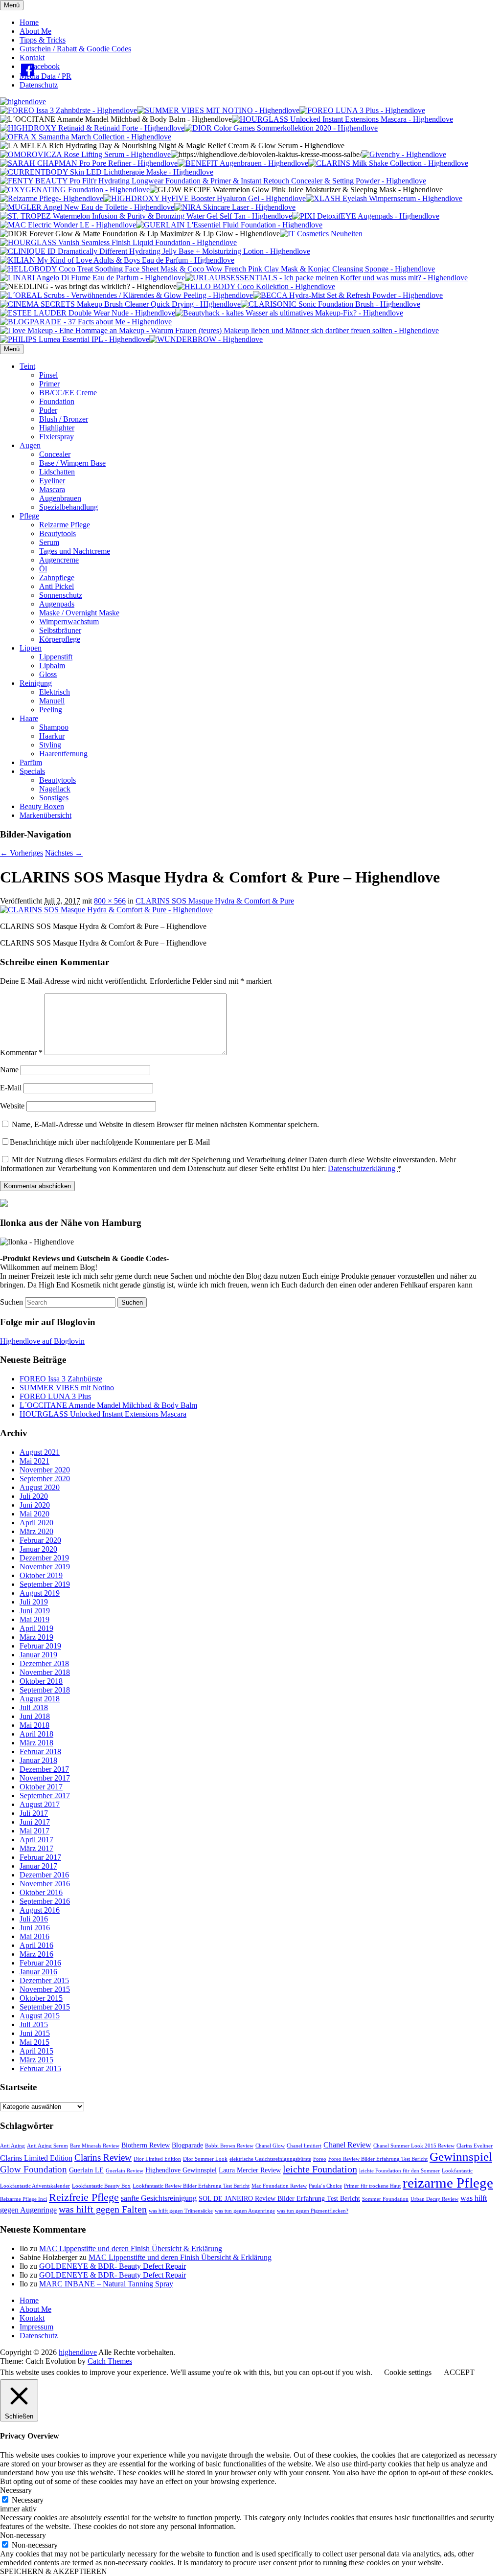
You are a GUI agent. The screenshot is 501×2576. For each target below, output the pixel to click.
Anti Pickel (57, 586)
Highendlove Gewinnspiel (181, 2170)
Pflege (29, 516)
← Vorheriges (22, 853)
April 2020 (36, 1523)
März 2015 (36, 2060)
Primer (49, 384)
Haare (29, 718)
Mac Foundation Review (279, 2186)
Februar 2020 (40, 1540)
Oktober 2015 (41, 1998)
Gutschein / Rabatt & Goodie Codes (75, 49)
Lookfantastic (457, 2171)
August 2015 (40, 2016)
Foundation (57, 401)
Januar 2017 (38, 1866)
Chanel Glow (270, 2146)
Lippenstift (56, 657)
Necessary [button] (16, 2490)
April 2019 (36, 1628)
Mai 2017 (34, 1831)
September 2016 (45, 1901)
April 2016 (36, 1945)
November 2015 (45, 1989)
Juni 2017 (35, 1822)
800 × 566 (110, 901)
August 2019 (40, 1593)
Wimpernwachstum (69, 621)
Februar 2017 (40, 1857)
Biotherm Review (146, 2145)
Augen (30, 445)
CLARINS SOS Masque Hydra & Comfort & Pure (215, 901)
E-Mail (11, 1088)
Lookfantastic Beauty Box (101, 2186)
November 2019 (45, 1567)
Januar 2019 (38, 1655)
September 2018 (45, 1690)
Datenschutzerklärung (362, 1168)
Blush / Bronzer (64, 419)
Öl (43, 569)
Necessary (28, 2500)
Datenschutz (39, 85)
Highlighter (57, 428)
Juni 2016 (35, 1928)
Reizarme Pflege (65, 525)
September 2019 (45, 1584)
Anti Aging (12, 2146)
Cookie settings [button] (408, 2372)
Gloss (48, 674)
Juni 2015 (35, 2033)
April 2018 (36, 1734)
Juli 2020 (34, 1496)
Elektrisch (55, 692)
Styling (50, 745)
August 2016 (40, 1910)
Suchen (11, 1302)
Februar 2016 (40, 1963)
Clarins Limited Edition (36, 2158)
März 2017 (36, 1848)
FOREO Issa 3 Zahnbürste (61, 1379)
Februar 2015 (40, 2068)
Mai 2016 (34, 1936)
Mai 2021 (34, 1461)
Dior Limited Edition (157, 2159)
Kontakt (32, 57)
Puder (48, 410)
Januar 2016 (38, 1972)
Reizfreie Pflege (84, 2197)
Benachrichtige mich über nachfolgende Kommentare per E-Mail (110, 1142)
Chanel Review (347, 2145)
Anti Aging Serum (47, 2146)
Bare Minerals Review (95, 2146)
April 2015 (36, 2051)
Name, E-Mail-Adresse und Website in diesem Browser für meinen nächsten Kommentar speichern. (165, 1124)
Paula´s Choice (325, 2186)
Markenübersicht (46, 815)
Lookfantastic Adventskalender (35, 2186)
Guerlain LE (86, 2170)
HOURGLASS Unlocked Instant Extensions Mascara (103, 1414)
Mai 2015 (34, 2042)
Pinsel (48, 375)
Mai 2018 (34, 1725)
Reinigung (36, 683)
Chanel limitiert (304, 2146)
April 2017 (36, 1840)
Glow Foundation (34, 2169)
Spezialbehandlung (68, 507)
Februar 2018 (40, 1751)
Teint (27, 366)
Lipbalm (52, 666)
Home (29, 22)
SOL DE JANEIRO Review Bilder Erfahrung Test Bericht (279, 2199)
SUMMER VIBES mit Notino (67, 1388)
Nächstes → (64, 853)
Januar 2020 (38, 1549)
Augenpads (57, 604)
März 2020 (36, 1531)
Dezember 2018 (44, 1663)
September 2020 (45, 1479)
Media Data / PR (46, 76)
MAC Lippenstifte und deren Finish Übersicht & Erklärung (131, 2248)
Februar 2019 (40, 1646)
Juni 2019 (35, 1611)
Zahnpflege (57, 577)
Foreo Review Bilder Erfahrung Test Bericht (378, 2159)
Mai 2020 (34, 1514)
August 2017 (40, 1804)
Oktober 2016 (41, 1892)
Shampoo (54, 727)
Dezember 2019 (44, 1558)
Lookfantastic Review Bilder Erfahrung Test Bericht (191, 2186)
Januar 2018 (38, 1760)
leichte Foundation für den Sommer (399, 2171)
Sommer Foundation (385, 2199)
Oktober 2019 (41, 1575)
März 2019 (36, 1637)
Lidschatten (57, 472)
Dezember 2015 (44, 1980)
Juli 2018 (34, 1707)
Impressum (36, 2327)
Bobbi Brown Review (229, 2146)
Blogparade (187, 2145)
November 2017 (45, 1778)
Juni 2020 (35, 1505)
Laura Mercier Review (250, 2170)
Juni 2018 (35, 1716)
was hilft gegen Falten (103, 2209)
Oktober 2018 (41, 1681)
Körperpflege (60, 639)
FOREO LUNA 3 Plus (55, 1396)
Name (9, 1070)
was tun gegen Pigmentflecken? (313, 2211)
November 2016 (45, 1884)
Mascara (52, 489)
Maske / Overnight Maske (79, 613)
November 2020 (45, 1470)
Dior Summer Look (205, 2159)
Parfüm (31, 762)
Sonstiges (54, 798)
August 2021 (40, 1452)
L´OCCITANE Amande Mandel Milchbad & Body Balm (108, 1405)
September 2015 (45, 2007)
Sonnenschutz (61, 595)
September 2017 (45, 1796)
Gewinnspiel (461, 2157)
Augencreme (59, 560)
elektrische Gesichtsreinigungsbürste (270, 2159)
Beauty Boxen (42, 806)
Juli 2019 (34, 1602)
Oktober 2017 (41, 1787)
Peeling (51, 710)
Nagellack (55, 789)
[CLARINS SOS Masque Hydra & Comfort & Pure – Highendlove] (106, 910)
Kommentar (21, 1052)
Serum (49, 542)
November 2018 (45, 1672)
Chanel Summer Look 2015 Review (414, 2146)
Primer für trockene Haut (372, 2186)
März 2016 (36, 1954)
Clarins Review (103, 2158)
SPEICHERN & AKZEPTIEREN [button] (54, 2571)
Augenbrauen (60, 498)
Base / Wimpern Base (72, 463)
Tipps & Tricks (43, 40)
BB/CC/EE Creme (68, 393)
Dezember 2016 (44, 1875)
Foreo (320, 2159)
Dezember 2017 (44, 1769)
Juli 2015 (34, 2024)
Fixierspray (57, 437)
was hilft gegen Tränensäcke (181, 2211)
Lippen (31, 648)
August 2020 (40, 1487)
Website (12, 1106)
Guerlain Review (125, 2171)
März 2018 (36, 1743)
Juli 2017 (34, 1813)
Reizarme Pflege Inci (23, 2199)
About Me (35, 31)
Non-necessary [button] (23, 2535)
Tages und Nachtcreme (75, 551)
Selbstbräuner (60, 630)
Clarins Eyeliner (475, 2146)
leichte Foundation (320, 2169)
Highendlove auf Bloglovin (42, 1341)
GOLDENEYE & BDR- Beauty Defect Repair (113, 2266)
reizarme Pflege (448, 2183)
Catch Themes (110, 2361)
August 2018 (40, 1699)
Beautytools (57, 533)
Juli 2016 (34, 1919)
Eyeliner (52, 481)
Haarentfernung (63, 754)
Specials (32, 771)
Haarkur (52, 736)
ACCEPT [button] (459, 2372)
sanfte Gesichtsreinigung (159, 2198)
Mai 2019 (34, 1619)
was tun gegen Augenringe (245, 2211)
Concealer (55, 454)
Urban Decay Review (434, 2199)
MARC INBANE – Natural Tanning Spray (106, 2284)
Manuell (52, 701)
